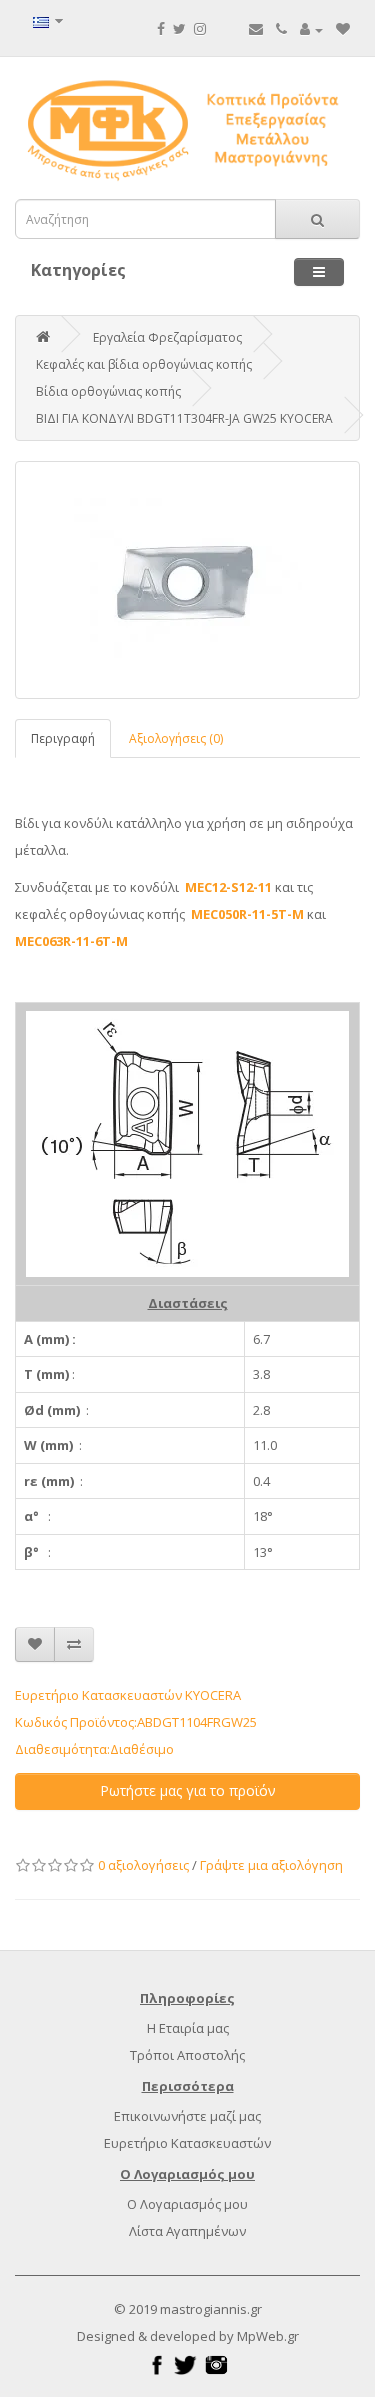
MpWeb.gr (268, 2336)
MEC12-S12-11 (228, 887)
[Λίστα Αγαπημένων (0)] (343, 29)
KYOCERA (213, 1695)
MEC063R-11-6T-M (71, 941)
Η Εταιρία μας (188, 2028)
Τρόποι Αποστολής (187, 2055)
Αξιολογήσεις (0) (176, 738)
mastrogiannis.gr (211, 2309)
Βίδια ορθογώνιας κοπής (108, 391)
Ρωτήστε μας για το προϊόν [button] (188, 1790)
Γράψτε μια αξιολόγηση (271, 1865)
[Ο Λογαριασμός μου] (311, 29)
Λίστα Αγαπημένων (187, 2231)
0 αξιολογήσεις (143, 1865)
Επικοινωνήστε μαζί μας (187, 2116)
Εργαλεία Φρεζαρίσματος (167, 337)
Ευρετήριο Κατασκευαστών (187, 2143)
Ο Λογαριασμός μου (187, 2204)
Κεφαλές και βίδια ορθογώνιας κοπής (144, 364)
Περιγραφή (63, 738)
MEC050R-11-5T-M (247, 914)
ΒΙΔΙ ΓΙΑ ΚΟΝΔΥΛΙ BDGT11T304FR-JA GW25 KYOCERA (184, 418)
